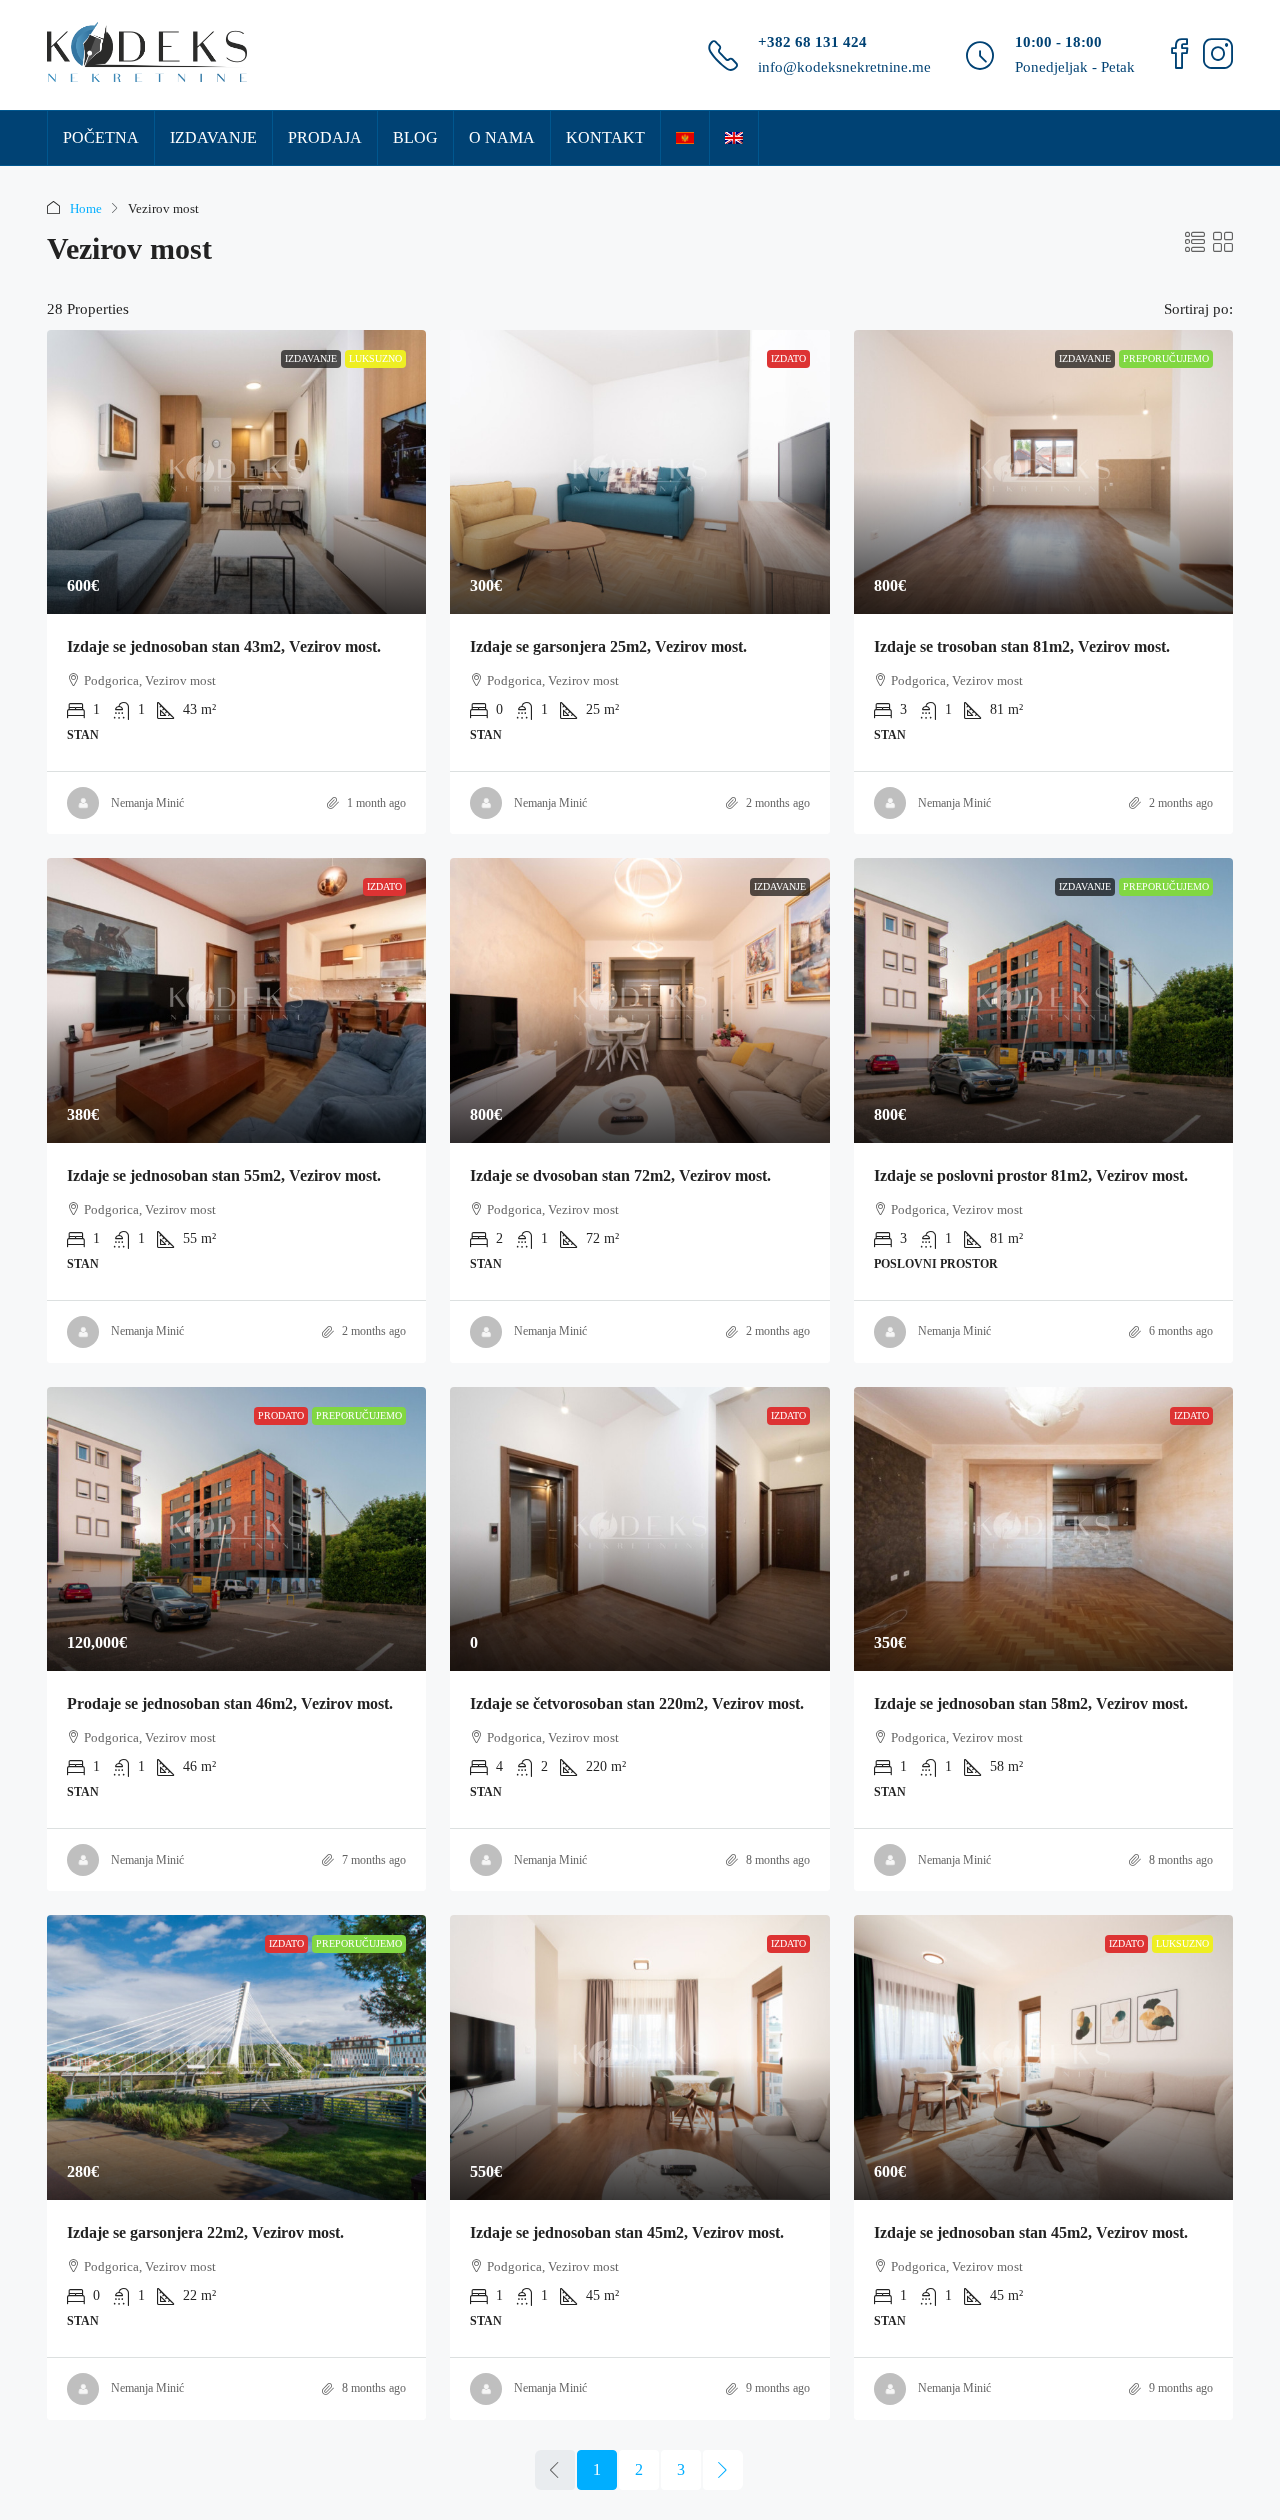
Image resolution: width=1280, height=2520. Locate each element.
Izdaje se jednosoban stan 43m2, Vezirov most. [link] (224, 646)
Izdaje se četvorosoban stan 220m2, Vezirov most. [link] (637, 1703)
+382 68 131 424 (812, 42)
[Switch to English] (734, 138)
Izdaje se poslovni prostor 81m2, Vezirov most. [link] (1031, 1175)
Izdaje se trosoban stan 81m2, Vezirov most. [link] (1022, 646)
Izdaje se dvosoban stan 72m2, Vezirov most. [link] (620, 1175)
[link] (236, 472)
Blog (415, 137)
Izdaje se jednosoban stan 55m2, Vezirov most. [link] (224, 1175)
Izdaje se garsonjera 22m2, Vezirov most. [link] (205, 2232)
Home (86, 208)
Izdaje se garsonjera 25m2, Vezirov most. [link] (608, 646)
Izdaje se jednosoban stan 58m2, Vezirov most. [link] (1031, 1703)
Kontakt (605, 137)
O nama (502, 137)
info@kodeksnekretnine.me (844, 67)
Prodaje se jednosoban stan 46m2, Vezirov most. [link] (230, 1703)
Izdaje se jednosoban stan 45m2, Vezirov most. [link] (627, 2232)
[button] (1195, 243)
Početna (101, 137)
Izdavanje (213, 137)
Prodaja (325, 137)
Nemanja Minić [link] (147, 803)
